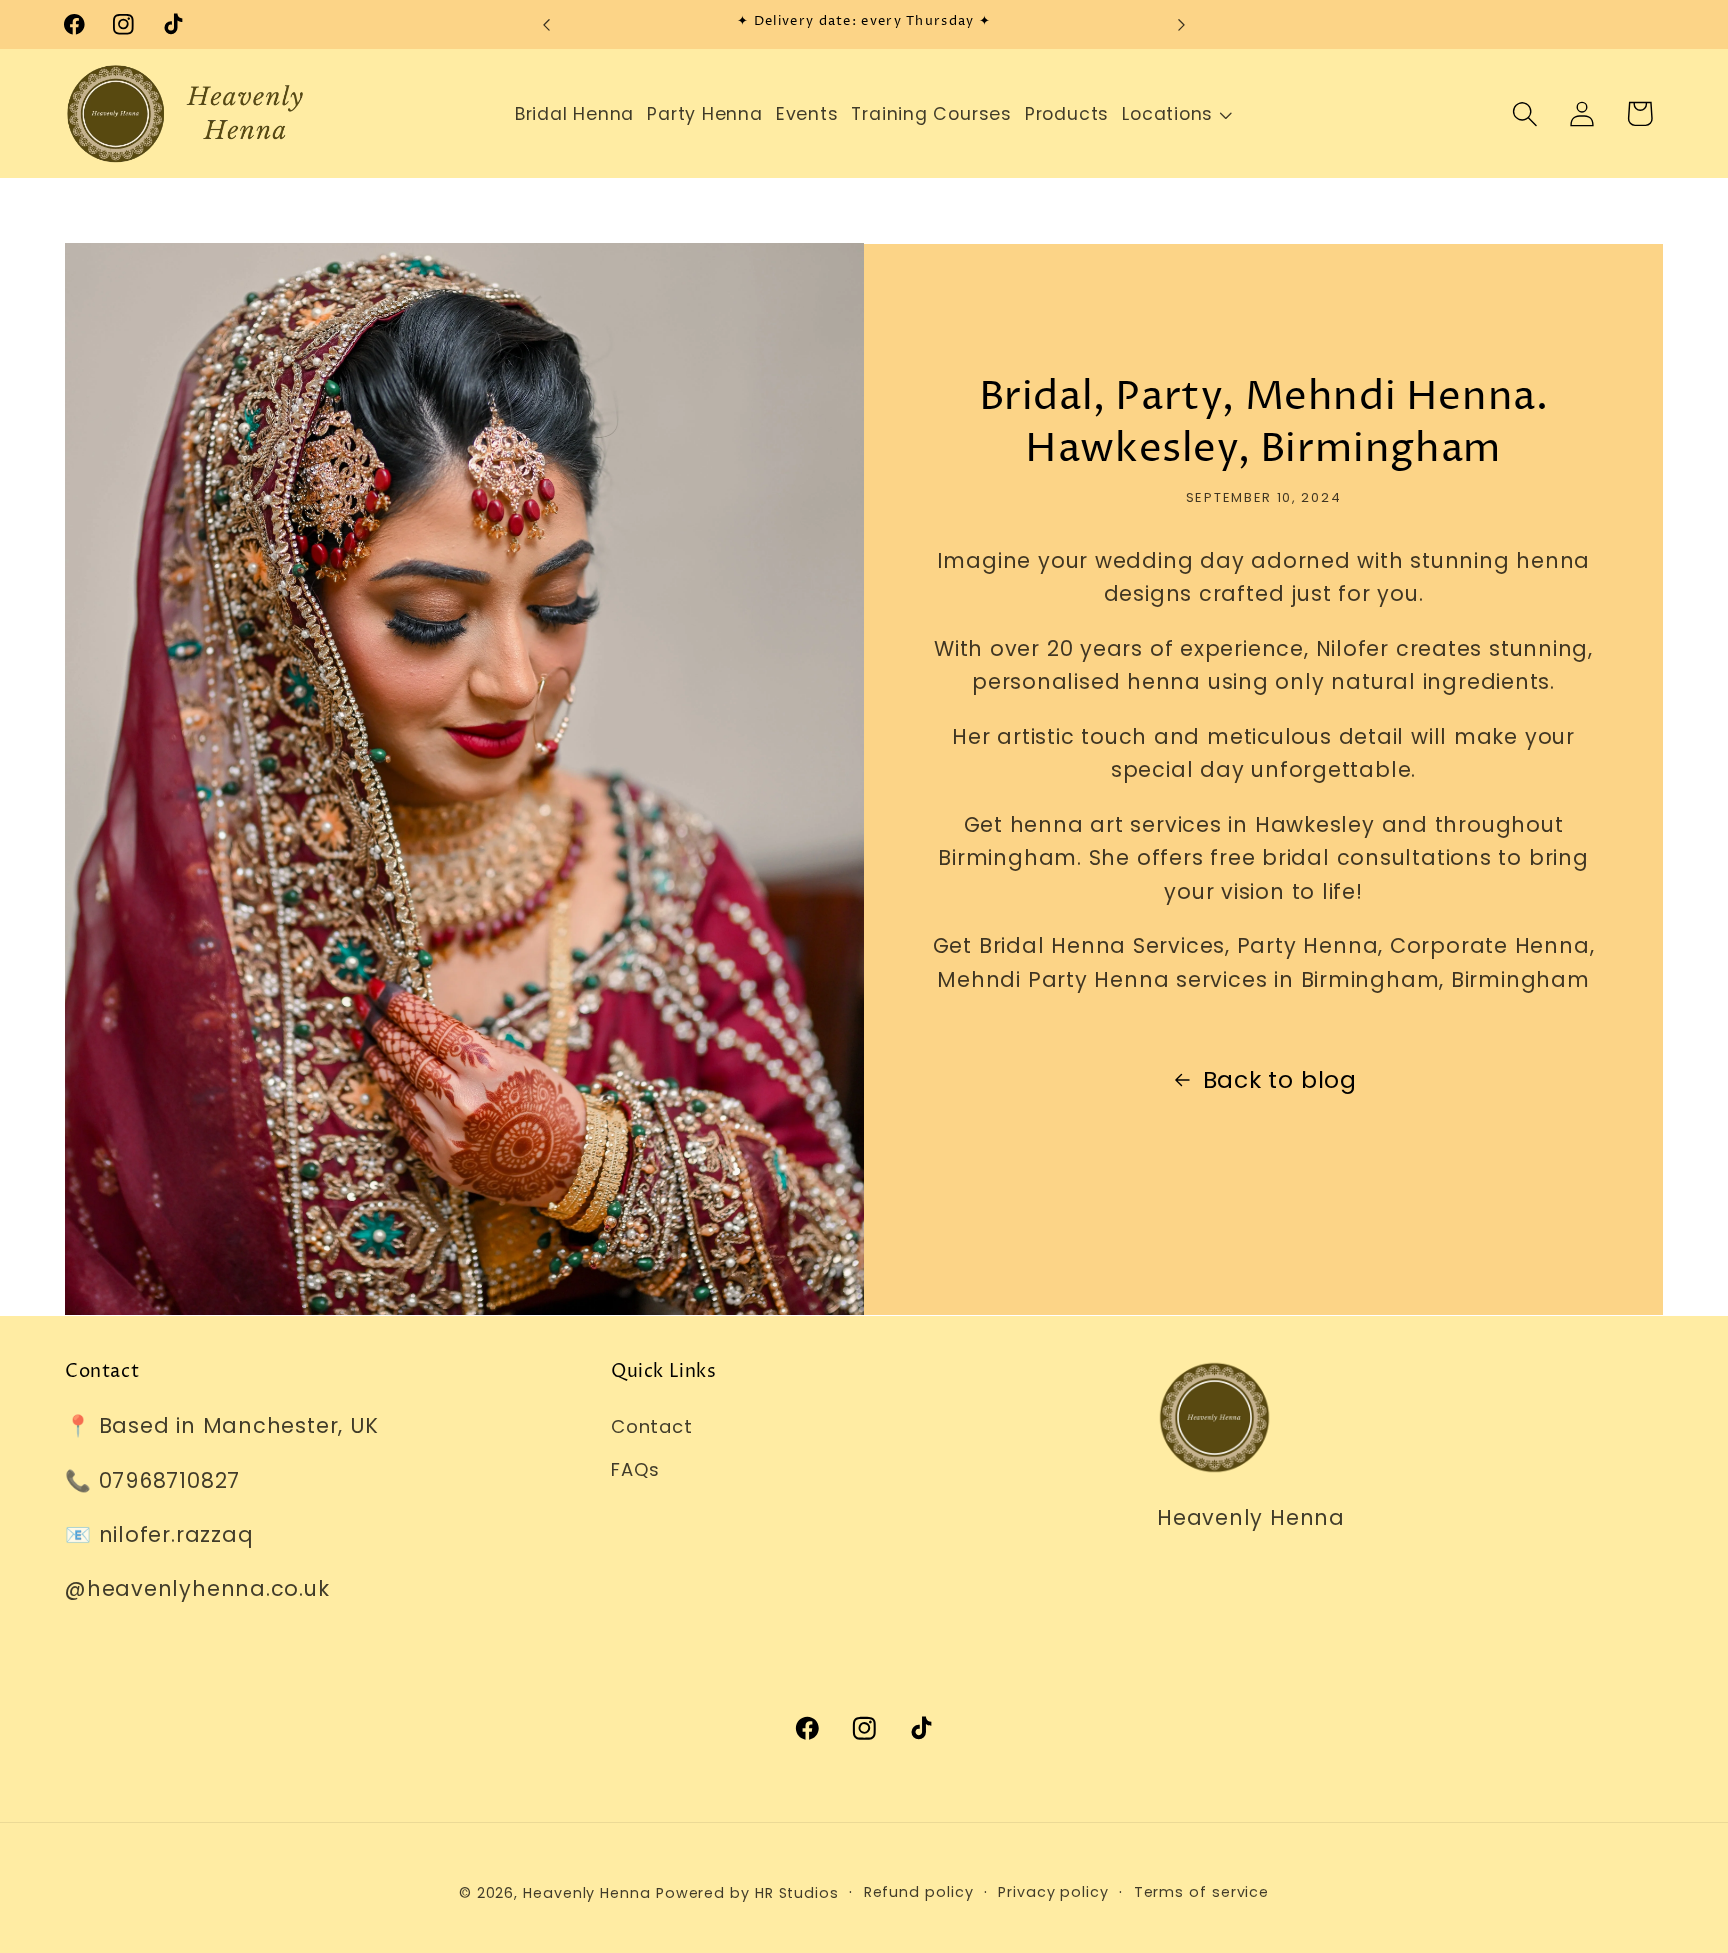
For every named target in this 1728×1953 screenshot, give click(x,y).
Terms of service (1202, 1892)
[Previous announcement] (547, 24)
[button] (1168, 114)
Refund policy (919, 1892)
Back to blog (1280, 1079)
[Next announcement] (1181, 24)
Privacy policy (1053, 1892)
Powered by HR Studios (747, 1893)
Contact (651, 1426)
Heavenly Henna (587, 1893)
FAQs (635, 1469)
